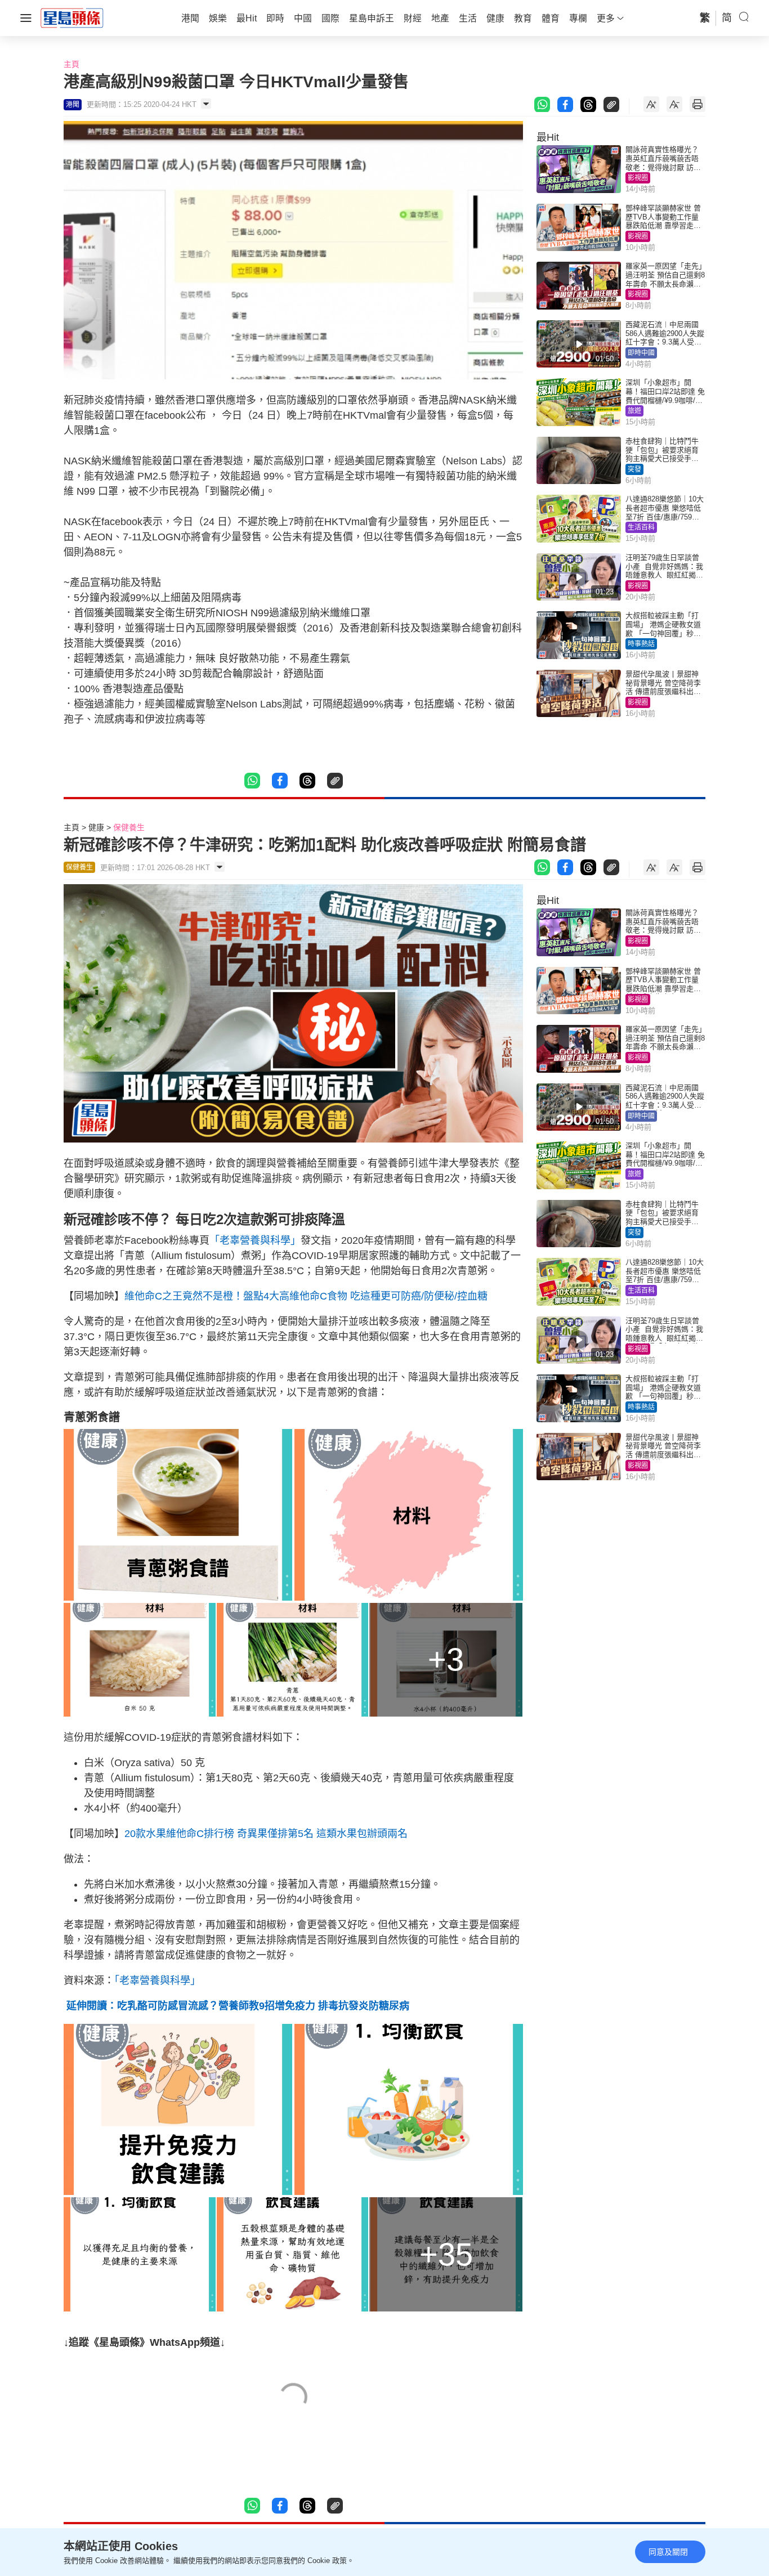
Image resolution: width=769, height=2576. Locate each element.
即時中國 (641, 353)
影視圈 (638, 178)
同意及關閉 (668, 2552)
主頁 (71, 64)
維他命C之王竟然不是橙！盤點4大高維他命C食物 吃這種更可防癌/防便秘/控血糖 (306, 1296)
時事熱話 (641, 644)
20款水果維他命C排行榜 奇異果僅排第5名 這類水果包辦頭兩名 (266, 1834)
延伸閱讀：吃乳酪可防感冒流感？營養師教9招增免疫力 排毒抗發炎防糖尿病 (236, 2006)
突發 (634, 469)
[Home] (72, 17)
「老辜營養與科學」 (255, 1240)
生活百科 (641, 527)
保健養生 (129, 827)
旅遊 (634, 411)
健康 (96, 827)
